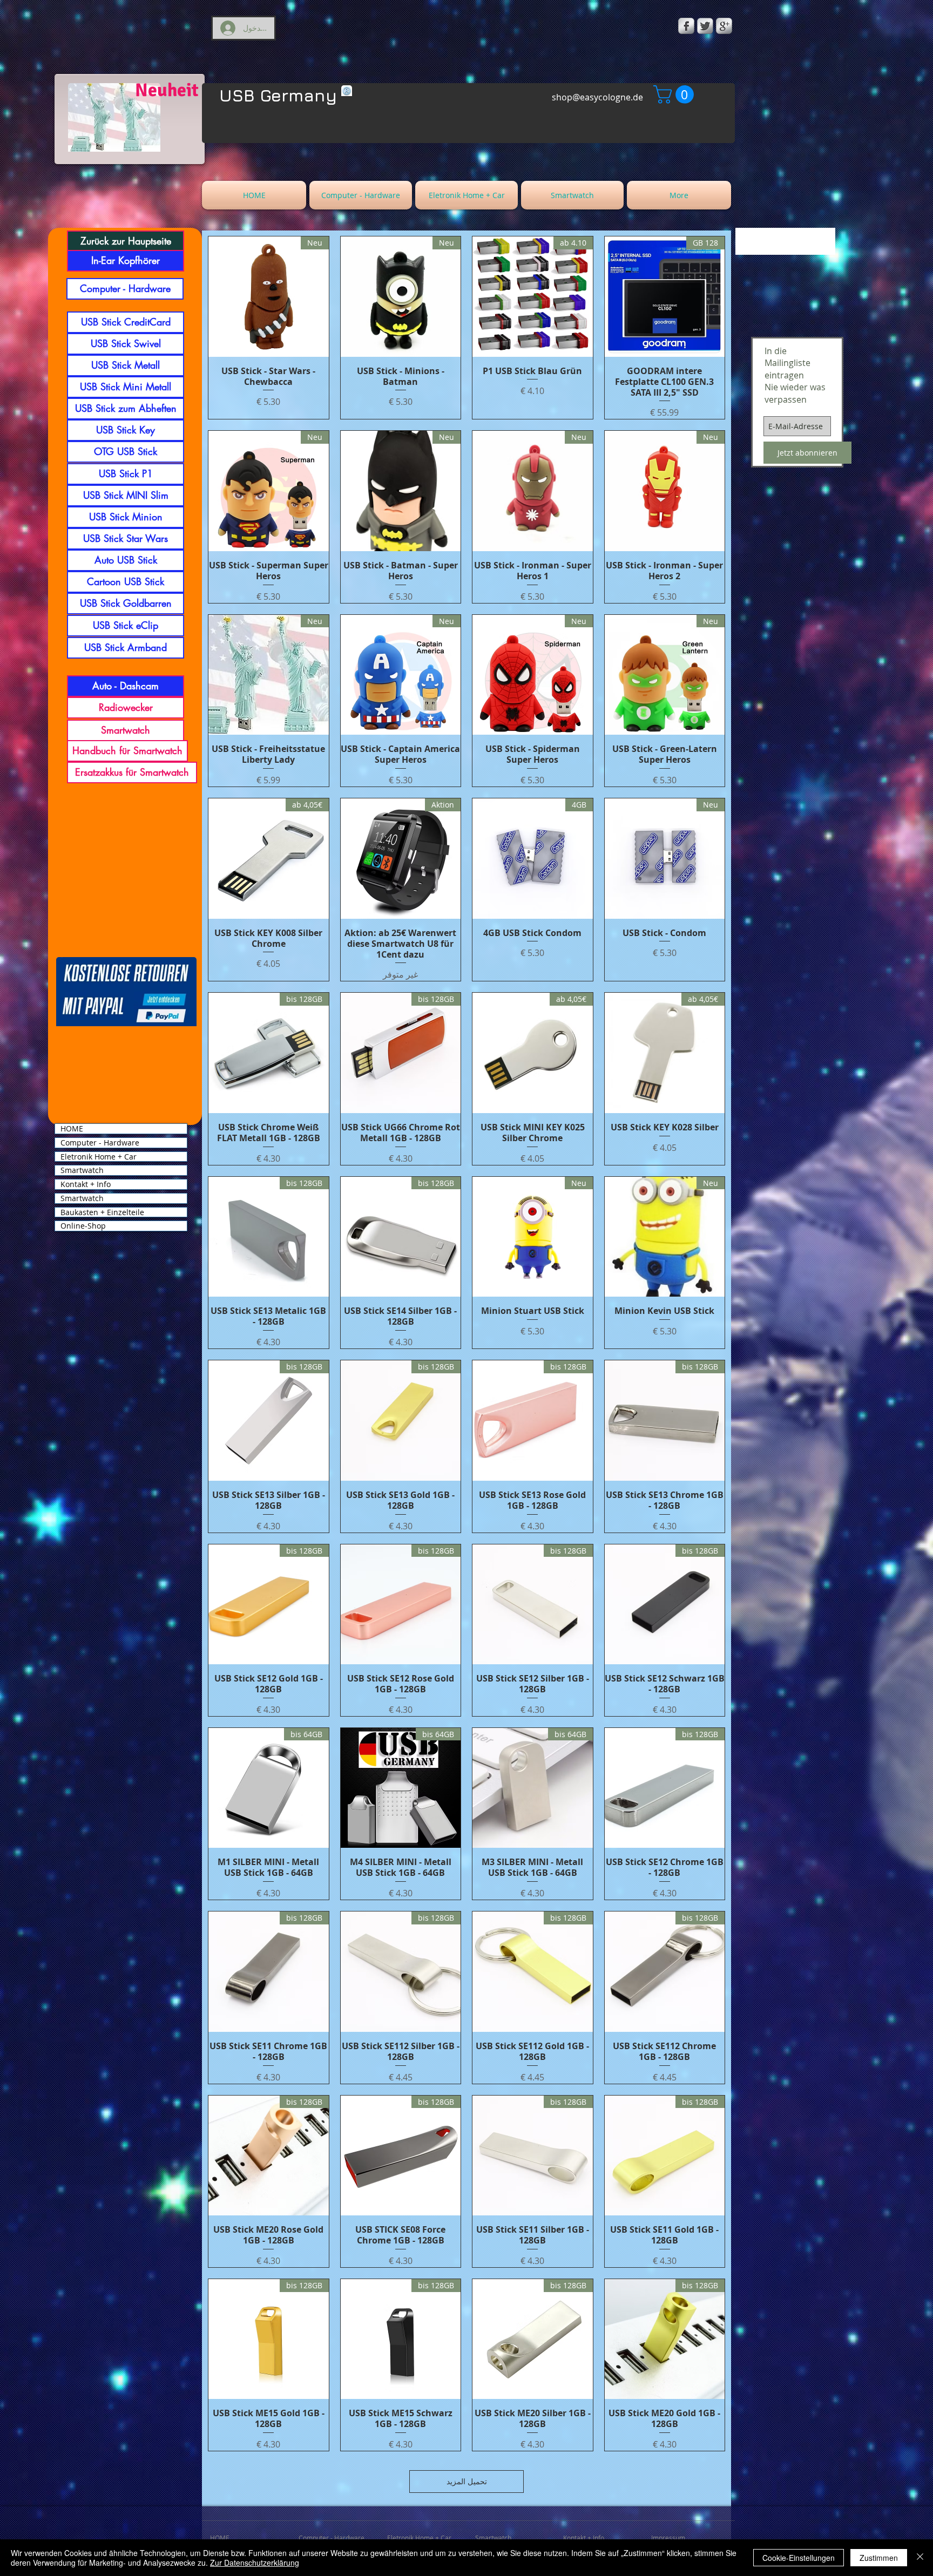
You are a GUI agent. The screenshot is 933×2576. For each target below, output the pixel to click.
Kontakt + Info (86, 1184)
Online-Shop (83, 1226)
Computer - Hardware (100, 1143)
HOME (72, 1129)
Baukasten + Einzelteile (102, 1212)
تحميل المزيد (467, 2481)
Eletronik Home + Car (99, 1157)
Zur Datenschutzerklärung (255, 2563)
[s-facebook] (686, 26)
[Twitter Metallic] (705, 26)
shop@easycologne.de (597, 97)
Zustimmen (879, 2558)
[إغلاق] (920, 2558)
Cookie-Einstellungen (799, 2558)
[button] (676, 94)
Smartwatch (82, 1170)
